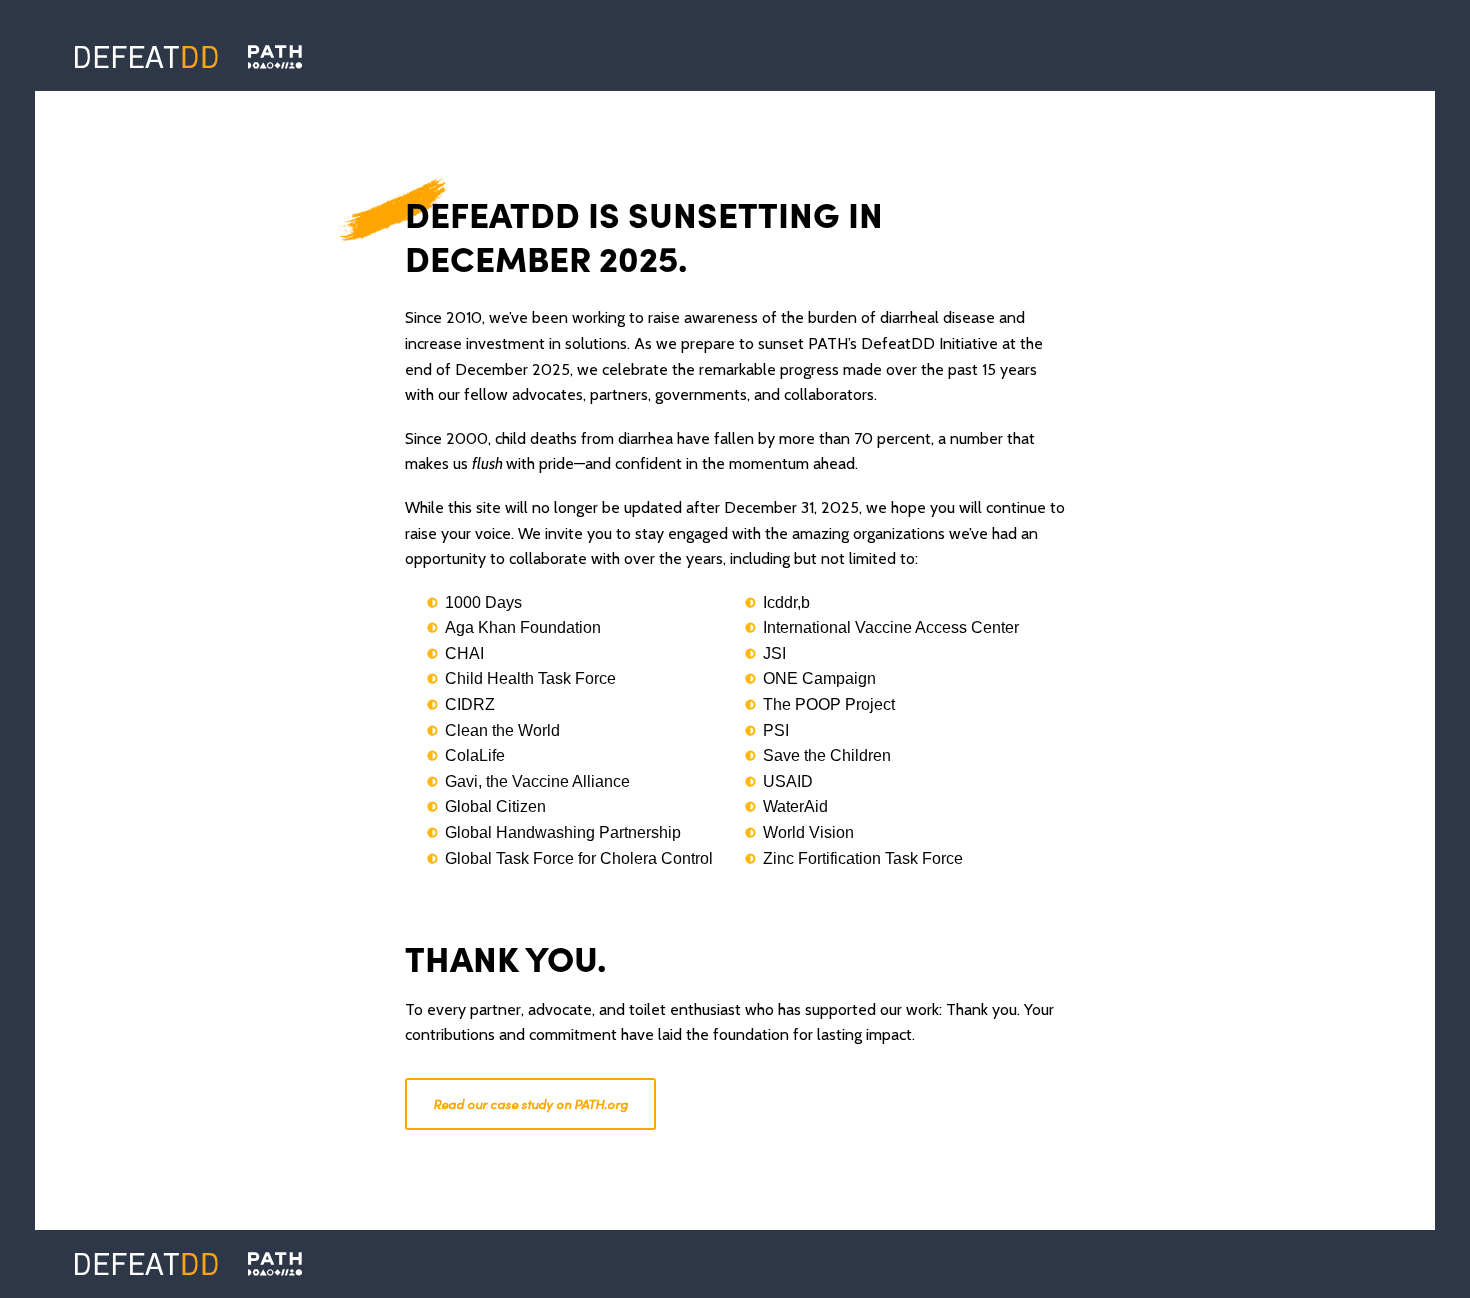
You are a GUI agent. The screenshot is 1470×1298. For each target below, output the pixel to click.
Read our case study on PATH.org (530, 1103)
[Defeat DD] (146, 57)
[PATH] (275, 1264)
